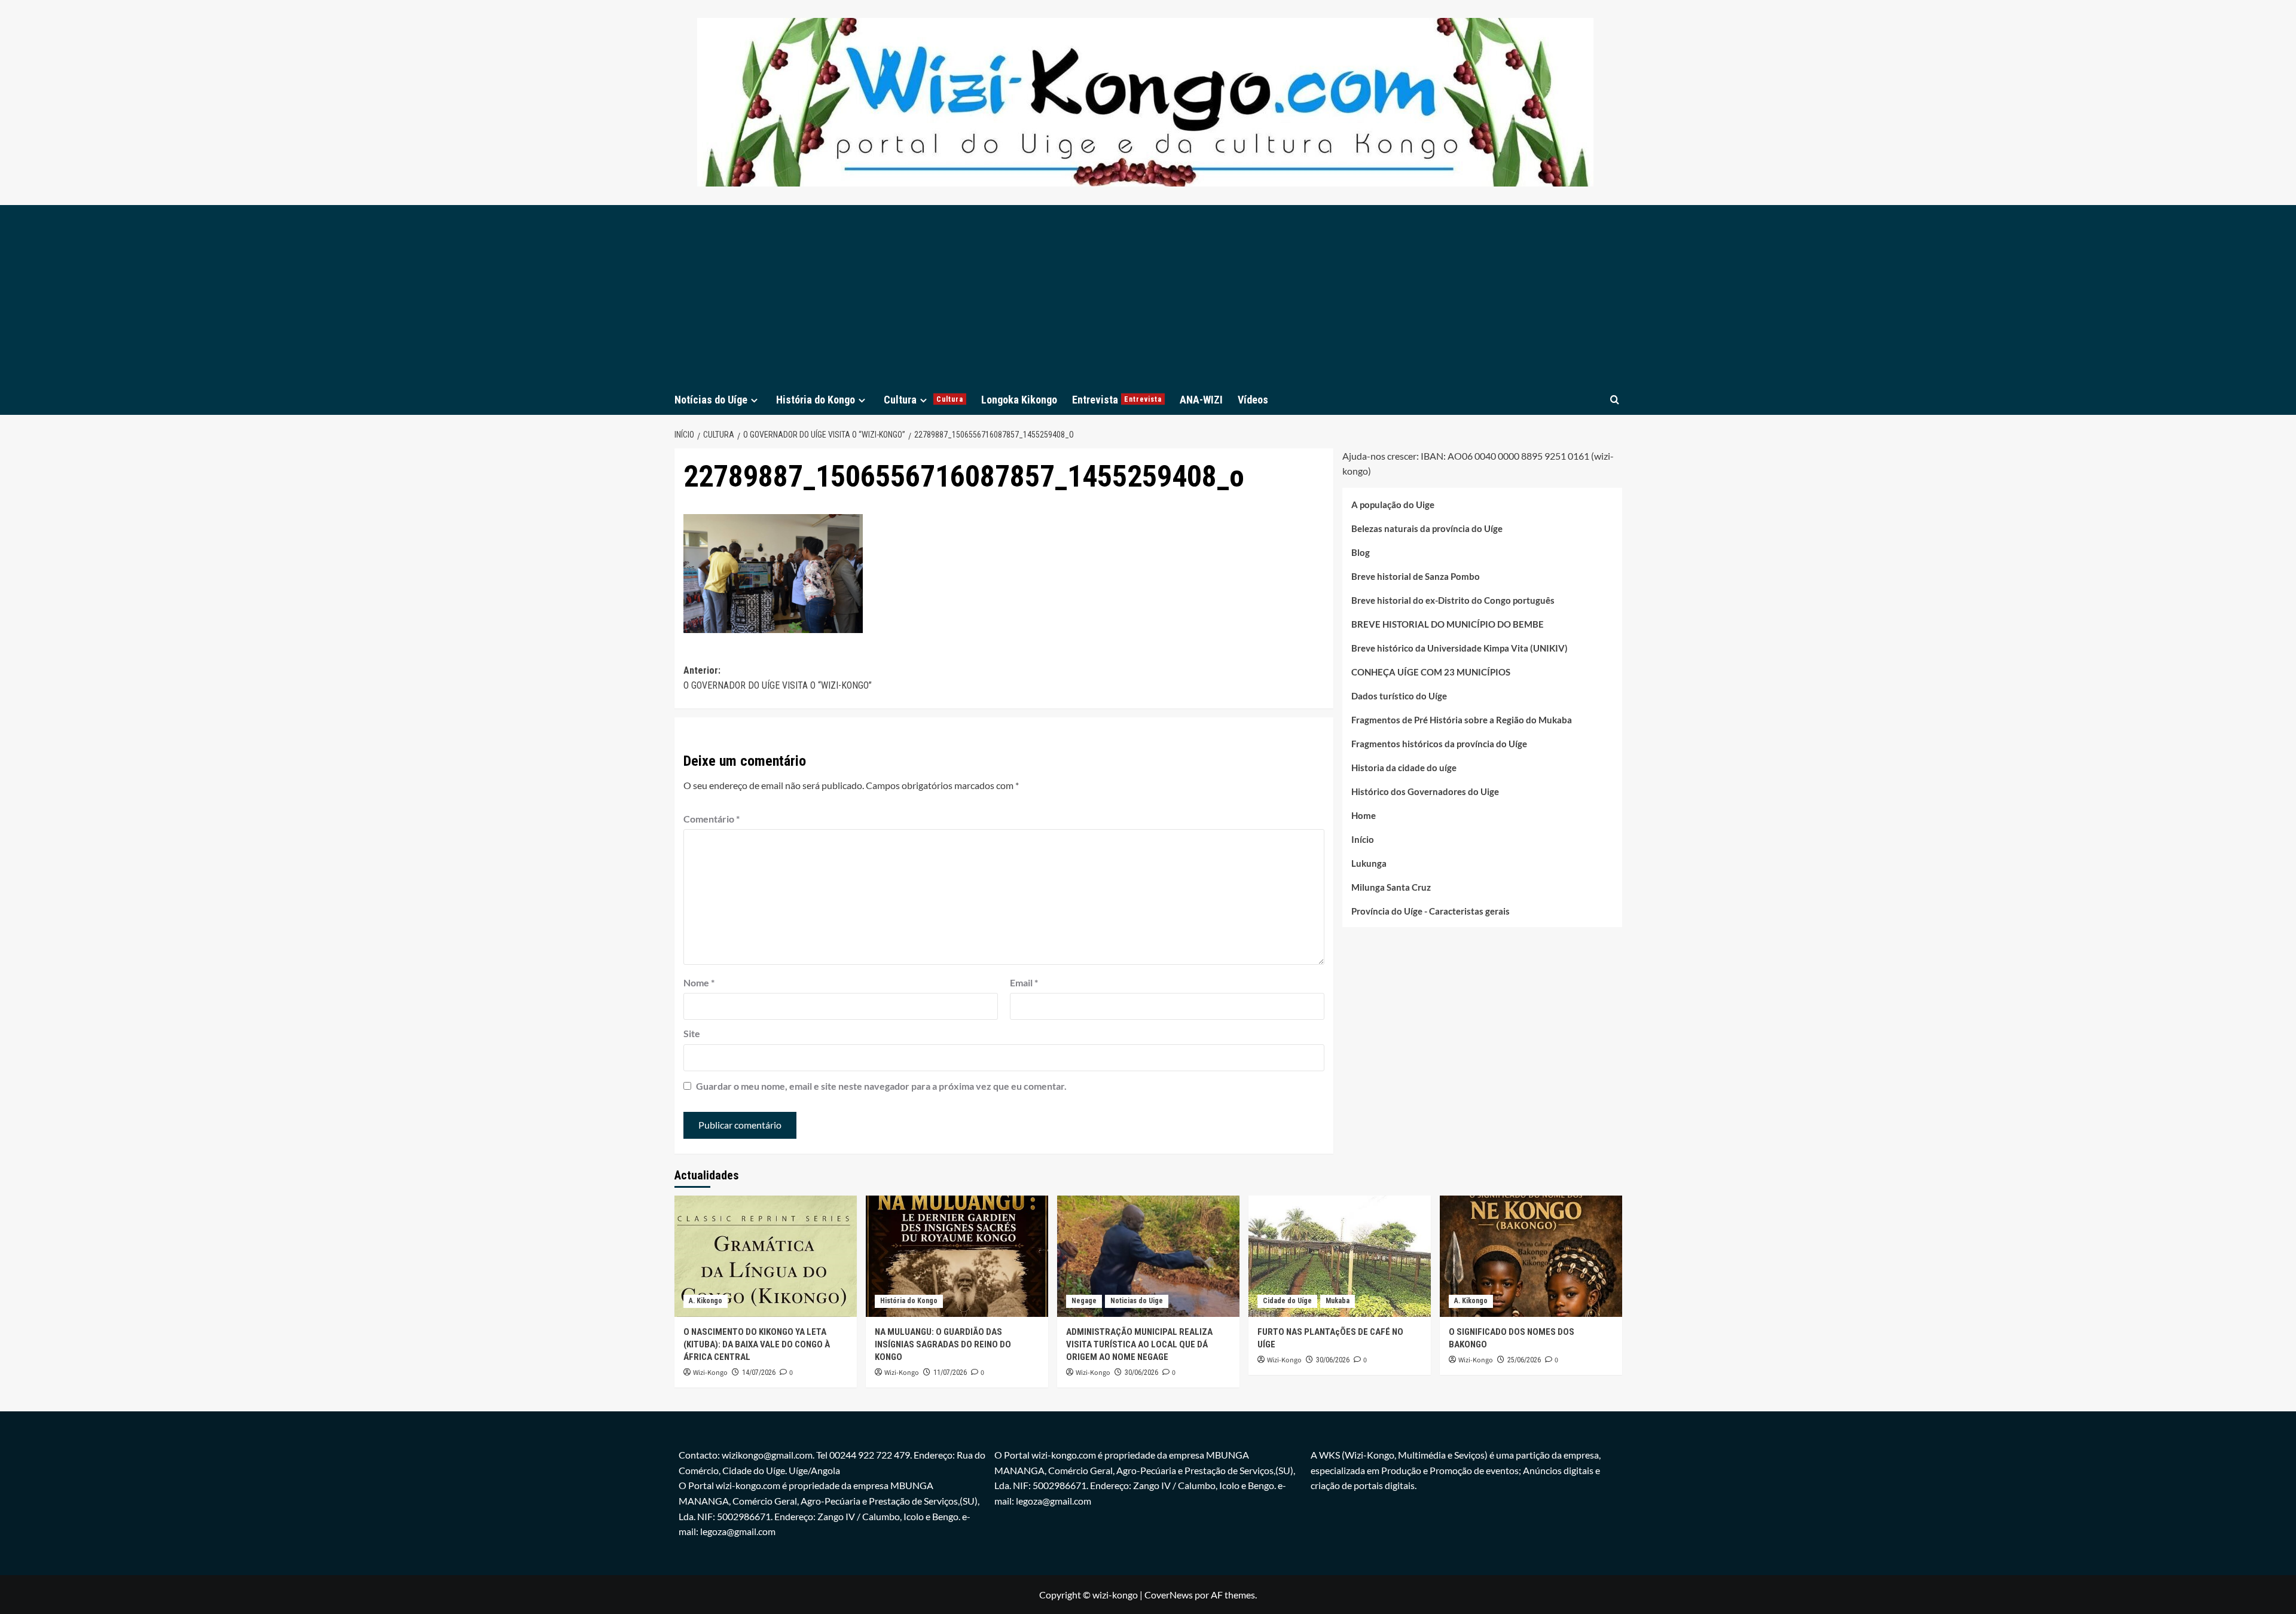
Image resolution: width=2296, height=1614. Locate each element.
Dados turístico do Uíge (1399, 696)
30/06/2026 (1141, 1372)
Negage (1084, 1301)
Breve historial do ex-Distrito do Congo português (1453, 600)
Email (1024, 982)
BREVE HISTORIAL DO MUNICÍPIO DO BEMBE (1448, 624)
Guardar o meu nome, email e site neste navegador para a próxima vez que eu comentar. (881, 1086)
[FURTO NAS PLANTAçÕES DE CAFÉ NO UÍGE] (1340, 1256)
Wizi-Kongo (710, 1373)
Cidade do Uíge (1287, 1301)
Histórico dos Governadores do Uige (1425, 791)
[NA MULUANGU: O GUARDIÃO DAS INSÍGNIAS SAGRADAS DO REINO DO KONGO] (957, 1256)
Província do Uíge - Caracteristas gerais (1431, 911)
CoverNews (1169, 1595)
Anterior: (778, 678)
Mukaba (1338, 1301)
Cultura (923, 400)
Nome (699, 982)
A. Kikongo (706, 1301)
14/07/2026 (759, 1372)
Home (1364, 815)
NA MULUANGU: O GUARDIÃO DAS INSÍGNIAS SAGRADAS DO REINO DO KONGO (943, 1344)
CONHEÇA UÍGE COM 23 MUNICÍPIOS (1431, 672)
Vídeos (1253, 400)
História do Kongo (816, 400)
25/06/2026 (1524, 1360)
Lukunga (1369, 863)
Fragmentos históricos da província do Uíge (1439, 744)
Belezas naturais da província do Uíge (1427, 528)
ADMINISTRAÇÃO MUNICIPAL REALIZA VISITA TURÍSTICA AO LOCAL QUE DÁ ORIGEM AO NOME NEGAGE (1139, 1344)
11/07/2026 (950, 1372)
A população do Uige (1393, 505)
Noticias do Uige (1137, 1301)
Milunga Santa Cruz (1391, 887)
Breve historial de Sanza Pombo (1416, 576)
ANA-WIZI (1201, 400)
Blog (1361, 552)
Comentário (712, 819)
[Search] (1615, 400)
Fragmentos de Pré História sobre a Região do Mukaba (1462, 720)
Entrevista (1117, 400)
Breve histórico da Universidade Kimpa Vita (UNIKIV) (1460, 648)
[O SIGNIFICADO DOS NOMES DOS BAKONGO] (1531, 1256)
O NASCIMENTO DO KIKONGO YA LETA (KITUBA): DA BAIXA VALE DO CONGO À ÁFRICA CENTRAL (757, 1344)
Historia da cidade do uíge (1404, 768)
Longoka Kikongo (1019, 400)
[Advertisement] (1148, 295)
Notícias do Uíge (711, 400)
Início (1363, 839)
